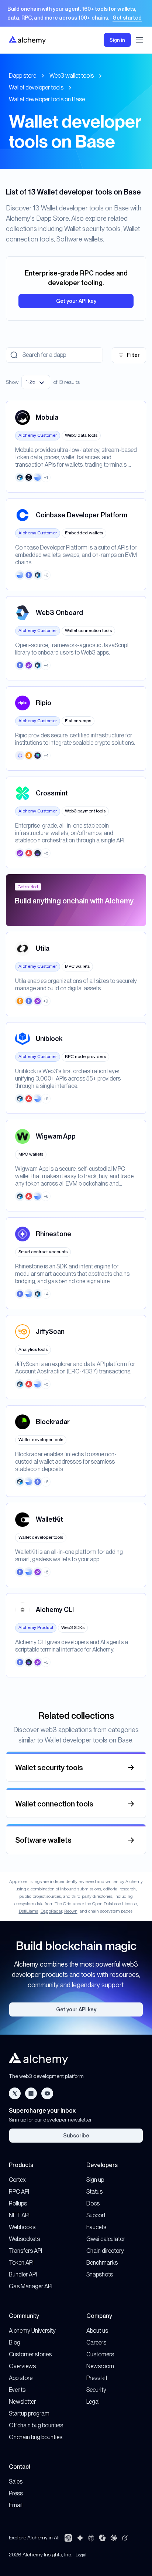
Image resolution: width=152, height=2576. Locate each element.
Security (96, 2390)
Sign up (95, 2180)
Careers (96, 2342)
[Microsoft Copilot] (102, 2538)
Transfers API (25, 2251)
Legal (93, 2402)
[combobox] (36, 382)
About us (97, 2331)
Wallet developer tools (36, 87)
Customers (100, 2354)
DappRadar (51, 1911)
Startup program (29, 2413)
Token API (21, 2263)
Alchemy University (32, 2331)
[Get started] (76, 13)
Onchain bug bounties (36, 2437)
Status (94, 2192)
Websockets (24, 2239)
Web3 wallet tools (72, 76)
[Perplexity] (91, 2538)
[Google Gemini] (80, 2538)
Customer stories (30, 2354)
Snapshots (100, 2274)
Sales (16, 2482)
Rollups (18, 2203)
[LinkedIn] (31, 2093)
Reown (71, 1911)
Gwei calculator (106, 2239)
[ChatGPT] (68, 2538)
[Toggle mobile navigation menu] (139, 40)
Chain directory (105, 2251)
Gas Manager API (31, 2286)
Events (17, 2390)
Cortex (17, 2180)
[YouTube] (47, 2093)
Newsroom (100, 2366)
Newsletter (22, 2402)
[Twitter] (15, 2093)
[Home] (27, 40)
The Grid (63, 1904)
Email (16, 2505)
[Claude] (114, 2538)
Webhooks (22, 2227)
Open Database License (115, 1904)
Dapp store (23, 76)
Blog (15, 2342)
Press (16, 2493)
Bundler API (23, 2274)
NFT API (19, 2215)
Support (96, 2215)
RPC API (19, 2192)
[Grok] (125, 2538)
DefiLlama (29, 1911)
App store (21, 2378)
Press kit (97, 2378)
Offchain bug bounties (36, 2425)
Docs (93, 2203)
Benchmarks (102, 2263)
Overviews (22, 2366)
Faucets (96, 2227)
